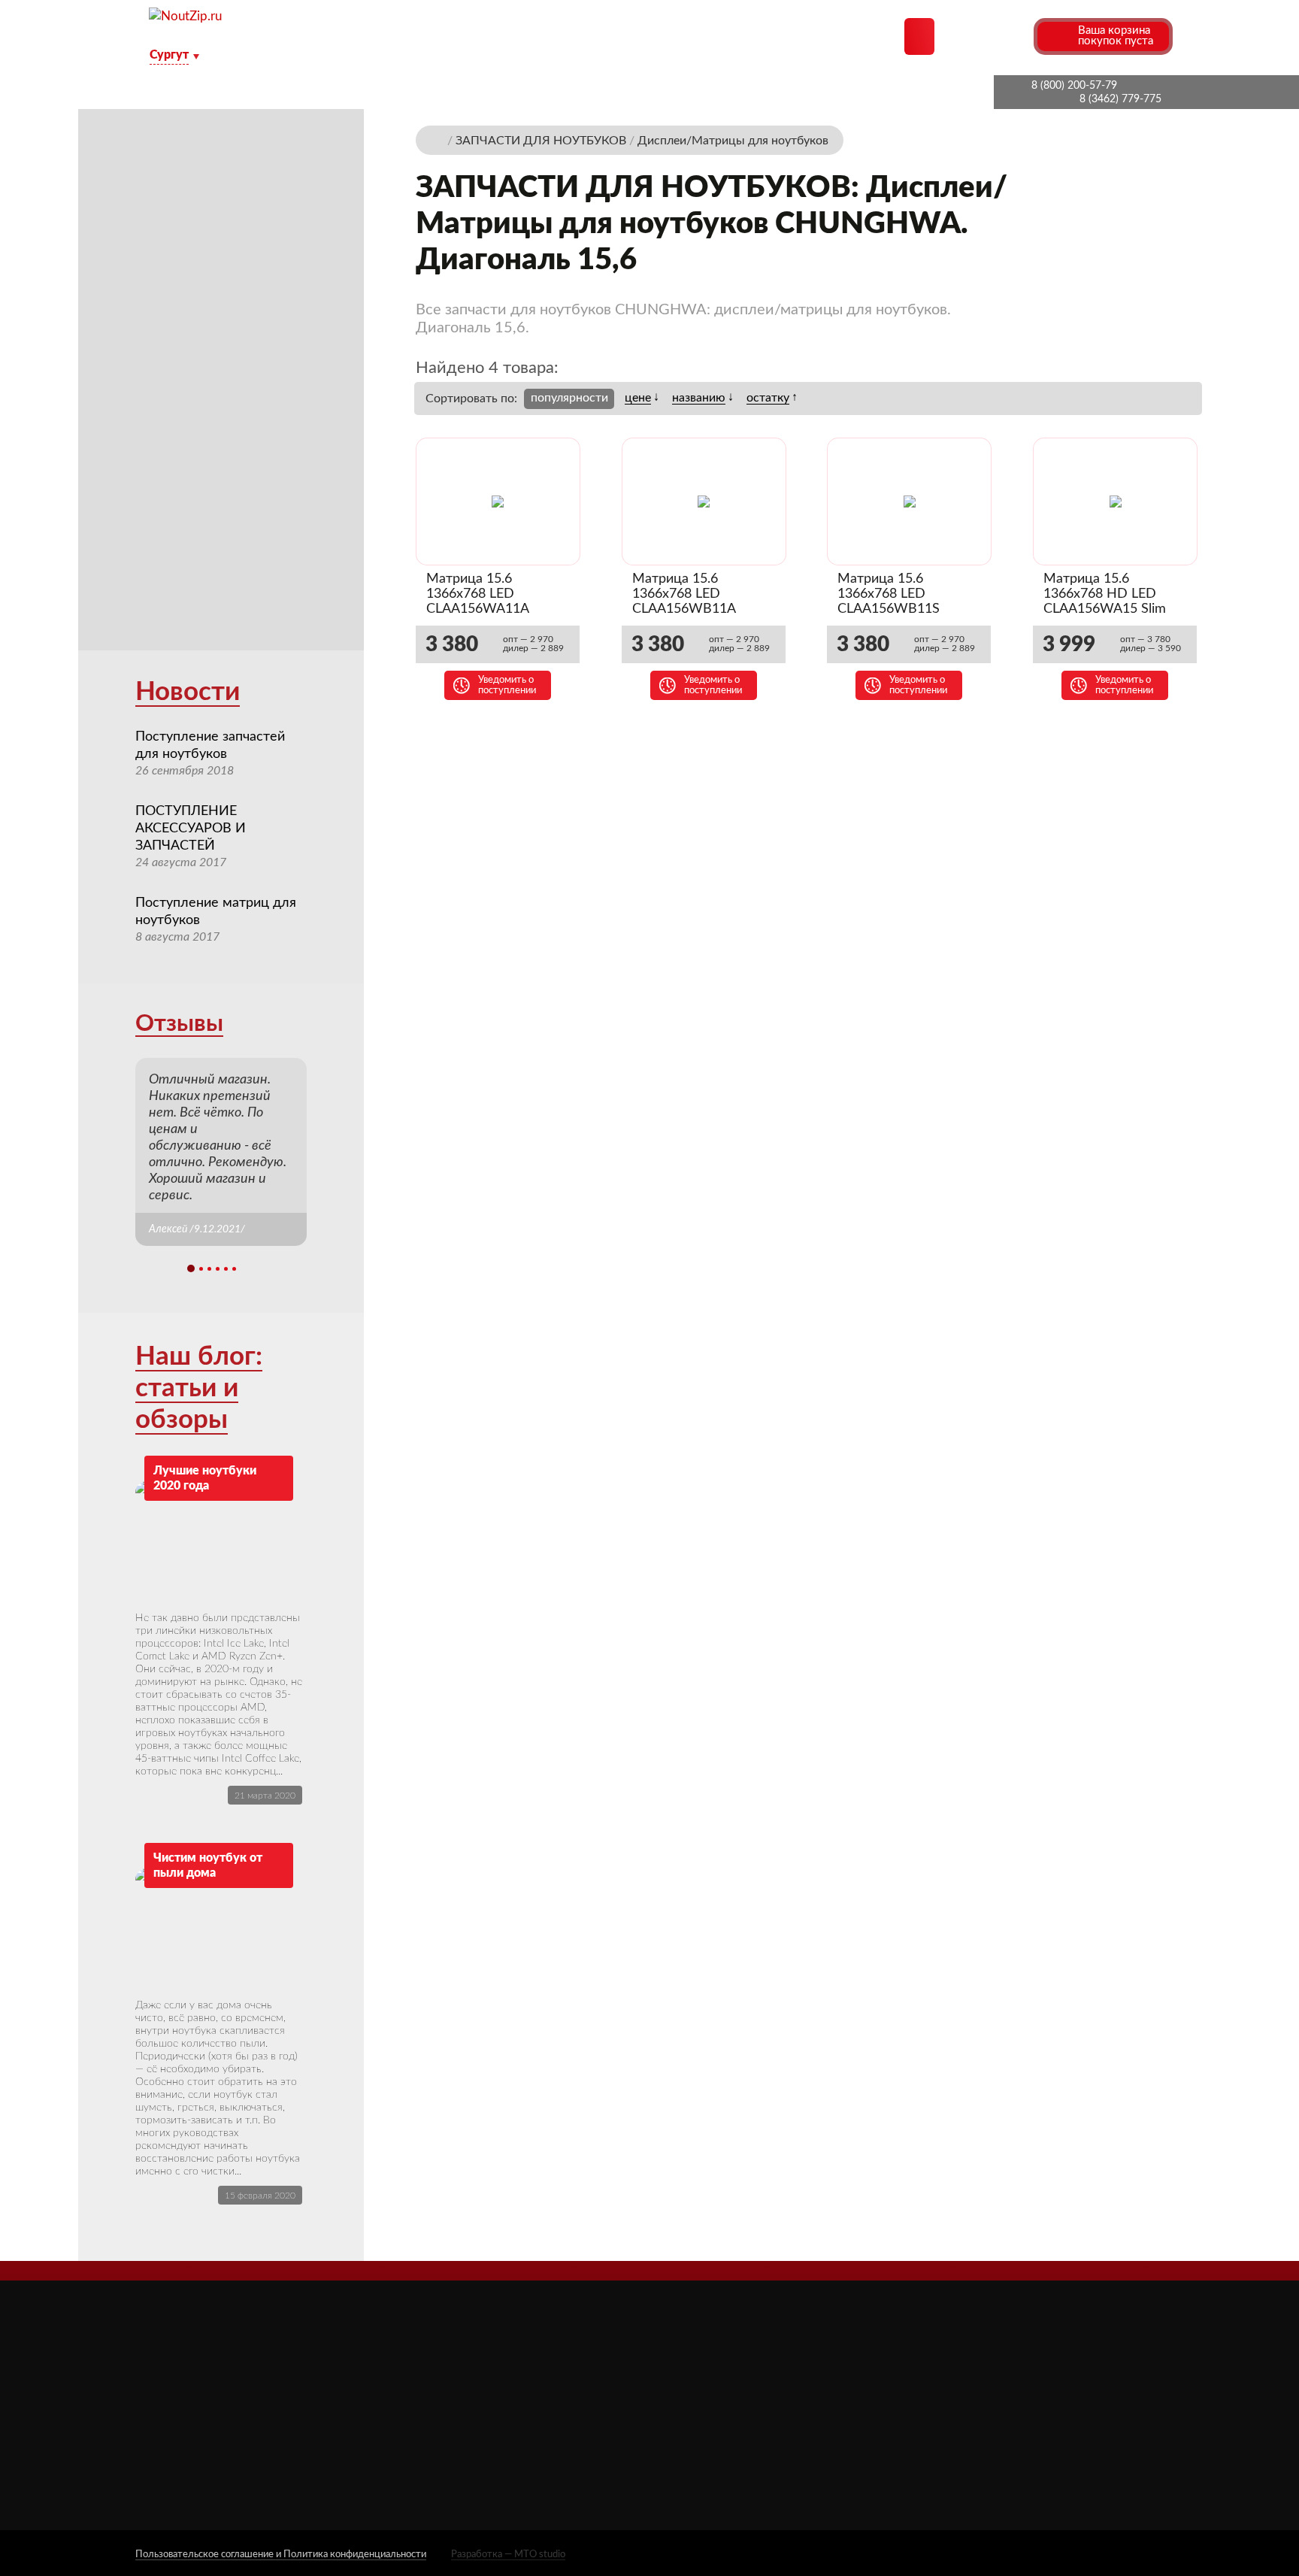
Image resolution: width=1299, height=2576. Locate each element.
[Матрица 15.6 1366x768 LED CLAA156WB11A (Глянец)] (704, 502)
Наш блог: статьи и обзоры (199, 1388)
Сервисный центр (530, 2467)
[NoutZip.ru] (185, 16)
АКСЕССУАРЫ (734, 2362)
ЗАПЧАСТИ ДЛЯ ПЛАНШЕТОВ (780, 2406)
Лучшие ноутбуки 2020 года (205, 1478)
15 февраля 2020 (260, 2196)
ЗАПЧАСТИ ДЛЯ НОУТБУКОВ (776, 2384)
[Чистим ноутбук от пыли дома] (219, 1928)
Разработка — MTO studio (508, 2555)
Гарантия (763, 92)
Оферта (504, 2425)
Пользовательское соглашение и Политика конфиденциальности (281, 2555)
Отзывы (179, 1024)
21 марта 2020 (265, 1796)
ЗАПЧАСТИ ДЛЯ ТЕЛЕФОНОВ (778, 2428)
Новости (188, 692)
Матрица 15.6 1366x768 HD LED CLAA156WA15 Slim (1105, 594)
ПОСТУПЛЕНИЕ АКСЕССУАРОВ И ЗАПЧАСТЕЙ (191, 829)
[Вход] (993, 36)
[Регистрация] (1020, 36)
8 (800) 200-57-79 (1074, 86)
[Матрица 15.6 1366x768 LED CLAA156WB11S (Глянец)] (910, 502)
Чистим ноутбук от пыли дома (208, 1865)
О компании (346, 92)
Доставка (540, 92)
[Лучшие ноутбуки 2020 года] (219, 1541)
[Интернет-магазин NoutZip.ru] (438, 139)
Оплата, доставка (652, 92)
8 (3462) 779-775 (1120, 99)
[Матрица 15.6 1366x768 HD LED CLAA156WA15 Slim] (1116, 502)
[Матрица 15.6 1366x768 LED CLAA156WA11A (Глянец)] (498, 502)
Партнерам (448, 92)
